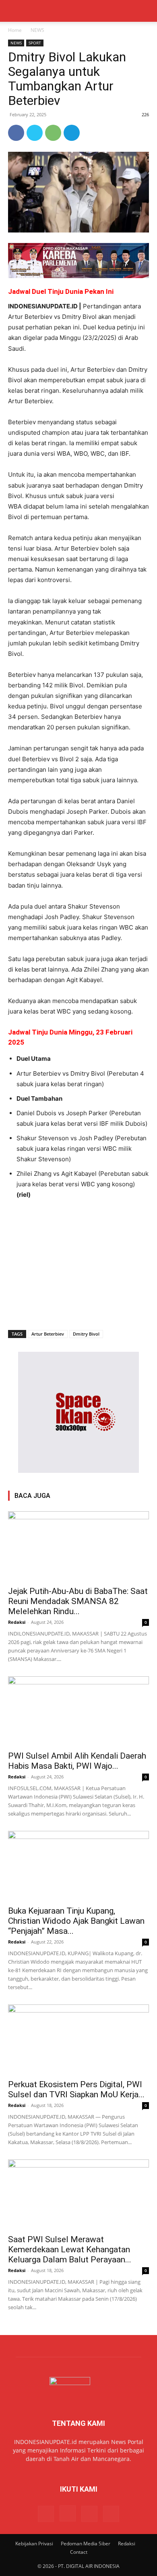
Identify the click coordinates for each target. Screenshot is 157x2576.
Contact (79, 2552)
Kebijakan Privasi (34, 2544)
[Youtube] (111, 2514)
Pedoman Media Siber (86, 2544)
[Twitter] (35, 133)
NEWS (37, 30)
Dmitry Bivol (86, 1334)
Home (15, 30)
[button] (14, 11)
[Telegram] (72, 133)
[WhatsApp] (53, 133)
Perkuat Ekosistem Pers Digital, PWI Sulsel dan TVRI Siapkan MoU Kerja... (76, 2089)
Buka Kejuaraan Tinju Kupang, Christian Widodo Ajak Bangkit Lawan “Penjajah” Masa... (76, 1921)
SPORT (35, 43)
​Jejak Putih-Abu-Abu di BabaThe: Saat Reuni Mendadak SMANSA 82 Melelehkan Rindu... (78, 1601)
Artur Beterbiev (48, 1334)
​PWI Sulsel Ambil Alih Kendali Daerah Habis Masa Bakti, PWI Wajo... (77, 1761)
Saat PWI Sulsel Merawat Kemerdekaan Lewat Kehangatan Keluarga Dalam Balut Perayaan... (70, 2249)
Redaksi (17, 1622)
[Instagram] (68, 2513)
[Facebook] (16, 133)
